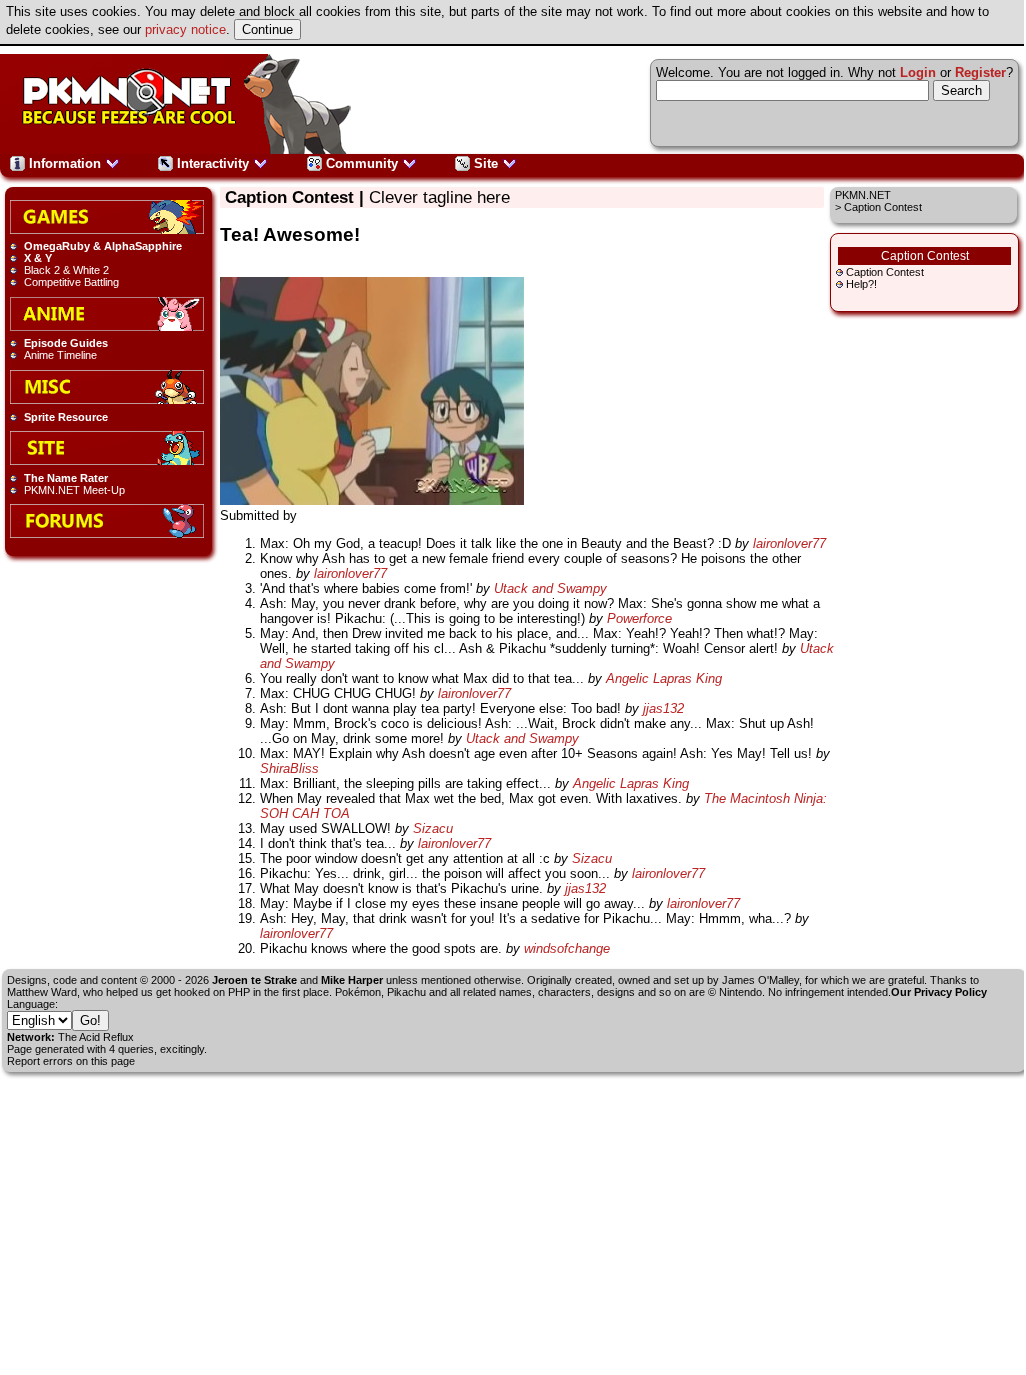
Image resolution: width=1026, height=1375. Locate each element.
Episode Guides (66, 343)
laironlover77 (789, 543)
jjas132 (663, 708)
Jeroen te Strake (254, 980)
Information (65, 163)
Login (918, 72)
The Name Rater (66, 478)
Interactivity (213, 163)
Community (362, 163)
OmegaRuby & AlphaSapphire (103, 246)
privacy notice (185, 29)
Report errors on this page (71, 1061)
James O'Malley (760, 980)
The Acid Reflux (96, 1037)
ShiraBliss (289, 768)
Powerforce (639, 618)
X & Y (38, 258)
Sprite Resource (66, 417)
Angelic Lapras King (664, 678)
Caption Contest (885, 272)
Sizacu (433, 828)
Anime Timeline (60, 355)
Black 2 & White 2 (66, 270)
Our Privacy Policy (939, 992)
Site (486, 163)
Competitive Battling (71, 282)
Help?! (861, 284)
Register (980, 72)
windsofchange (567, 948)
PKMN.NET (863, 195)
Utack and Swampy (550, 588)
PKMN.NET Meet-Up (74, 490)
